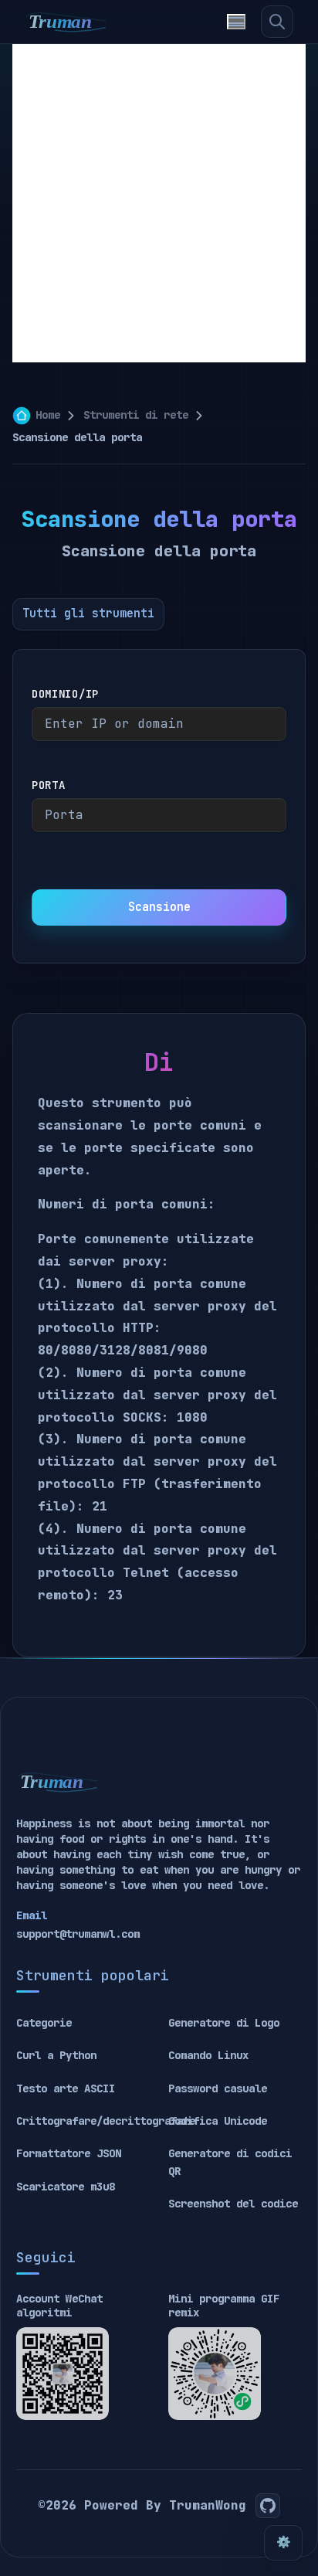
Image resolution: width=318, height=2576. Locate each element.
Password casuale (218, 2088)
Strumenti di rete (136, 415)
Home (48, 415)
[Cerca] (277, 22)
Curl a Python (56, 2055)
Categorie (44, 2023)
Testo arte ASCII (66, 2088)
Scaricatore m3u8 (66, 2187)
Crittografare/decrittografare (106, 2121)
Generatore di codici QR (230, 2162)
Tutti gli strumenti (88, 613)
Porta (49, 785)
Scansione (159, 907)
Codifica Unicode (218, 2121)
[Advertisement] (159, 203)
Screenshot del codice (233, 2204)
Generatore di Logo (224, 2023)
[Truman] (66, 22)
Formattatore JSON (69, 2153)
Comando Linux (208, 2055)
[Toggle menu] (236, 22)
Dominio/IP (65, 694)
